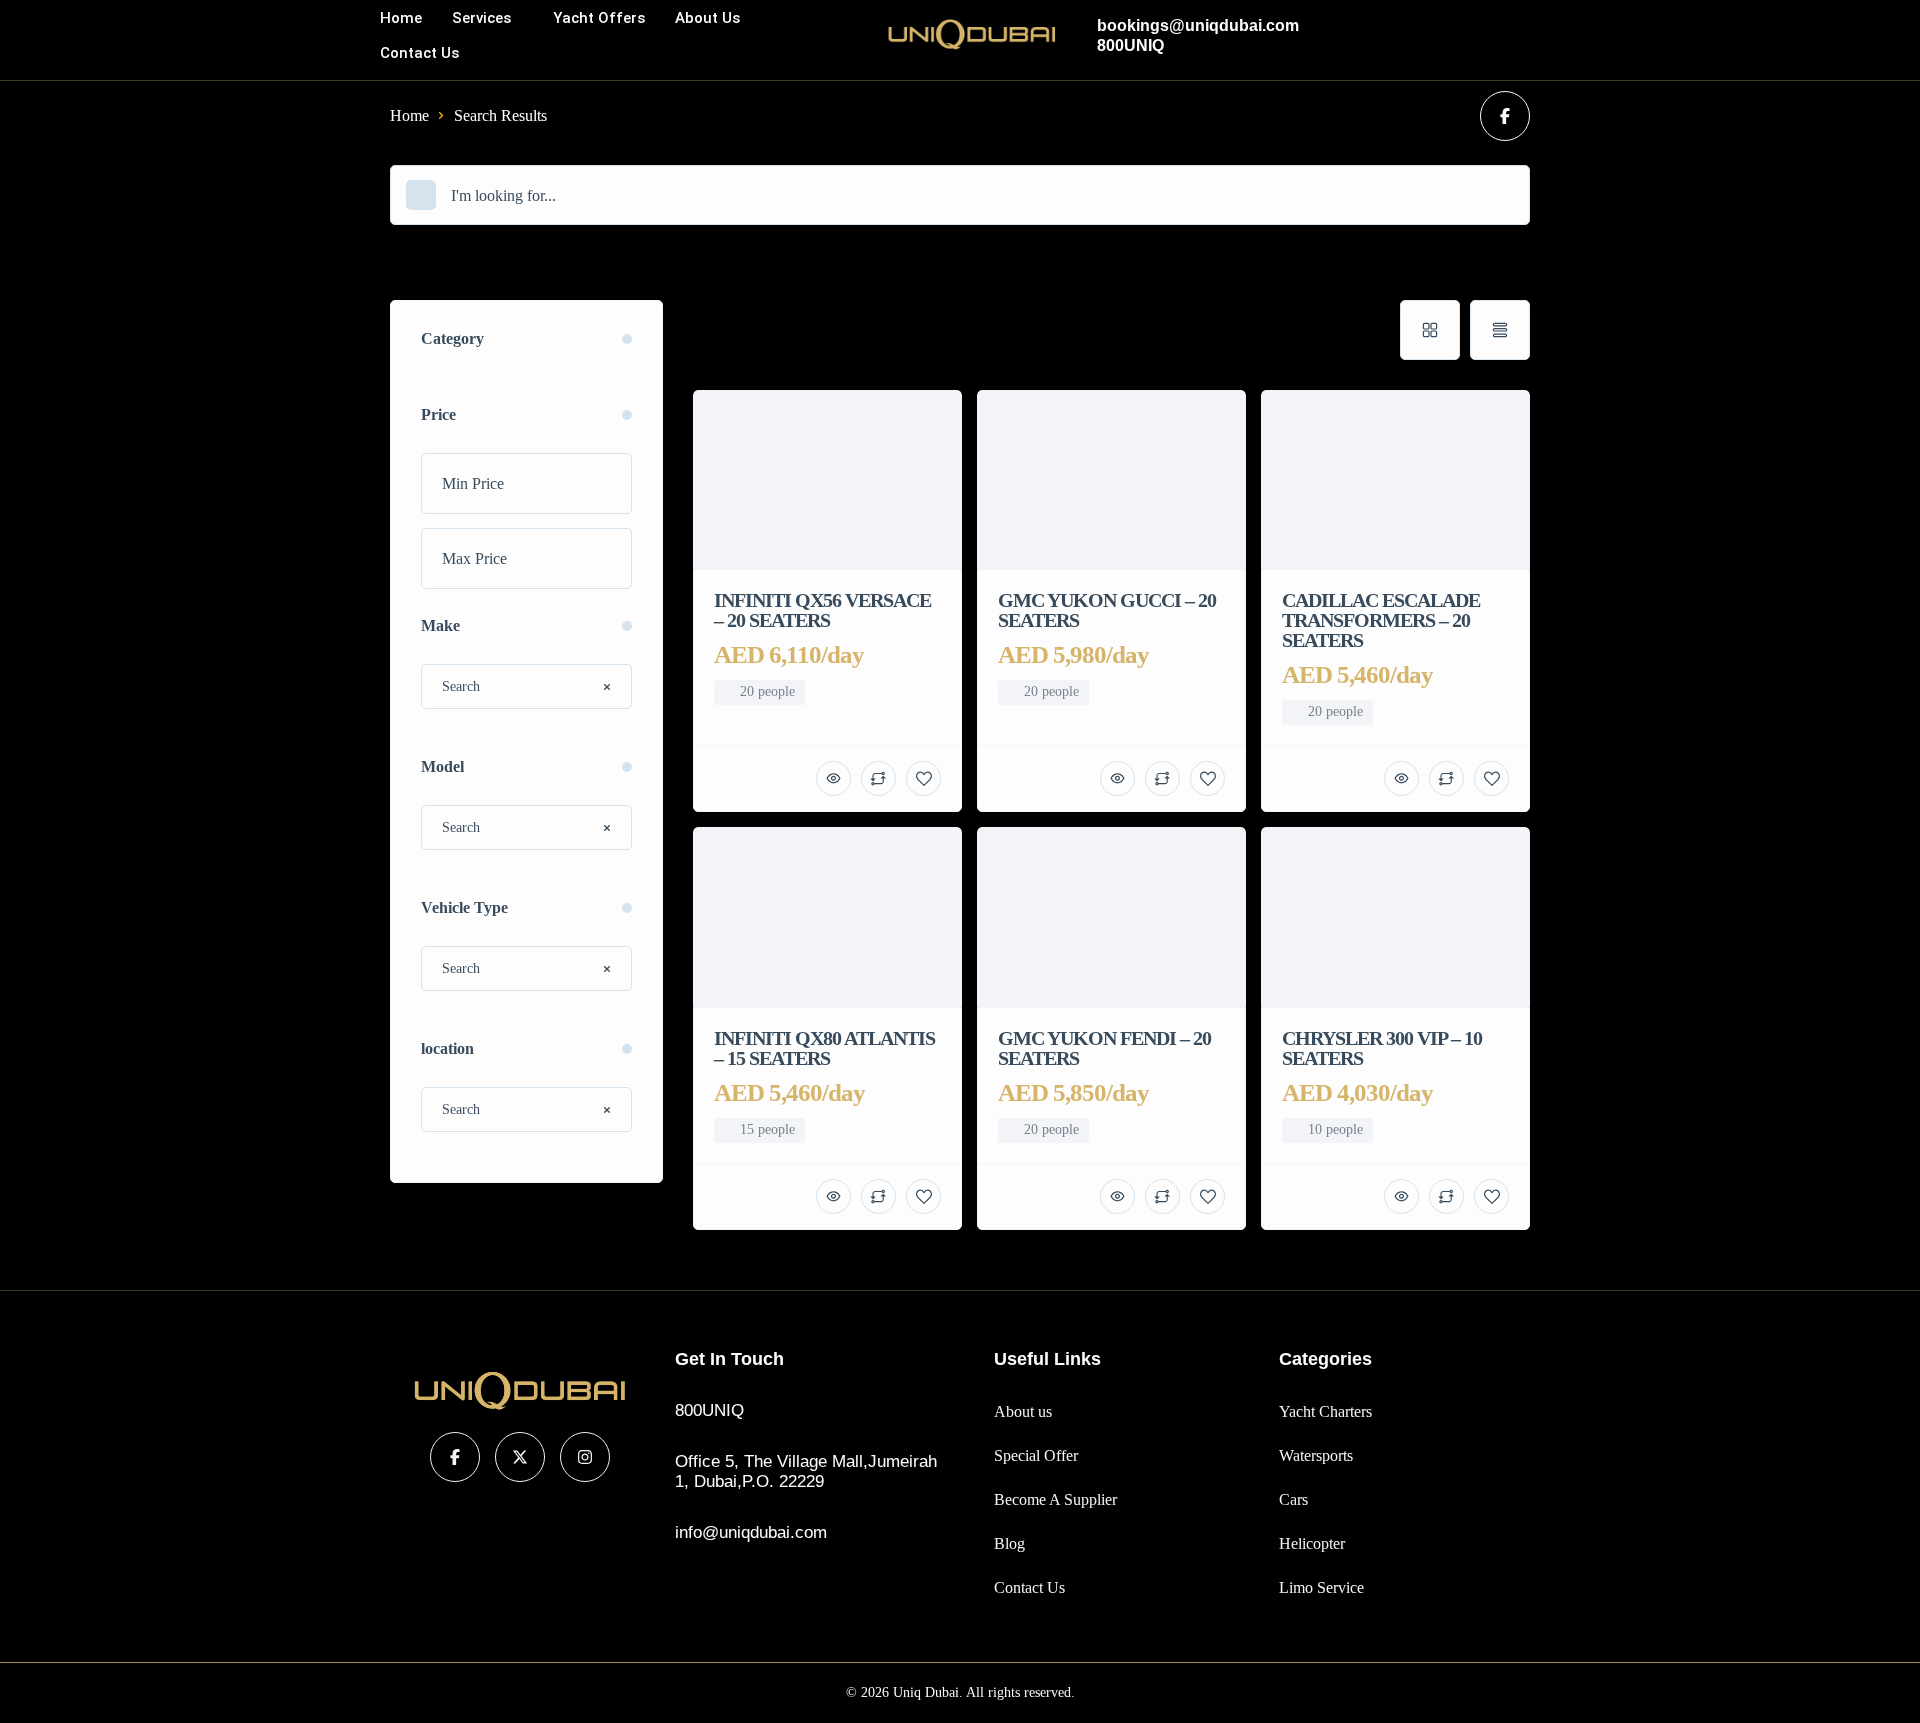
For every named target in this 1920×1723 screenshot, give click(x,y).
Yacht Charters (1325, 1411)
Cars (1293, 1499)
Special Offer (1036, 1455)
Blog (1009, 1543)
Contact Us (419, 53)
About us (707, 18)
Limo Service (1321, 1587)
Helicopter (1312, 1543)
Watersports (1316, 1455)
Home (401, 18)
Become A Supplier (1055, 1499)
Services (481, 18)
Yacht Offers (599, 18)
